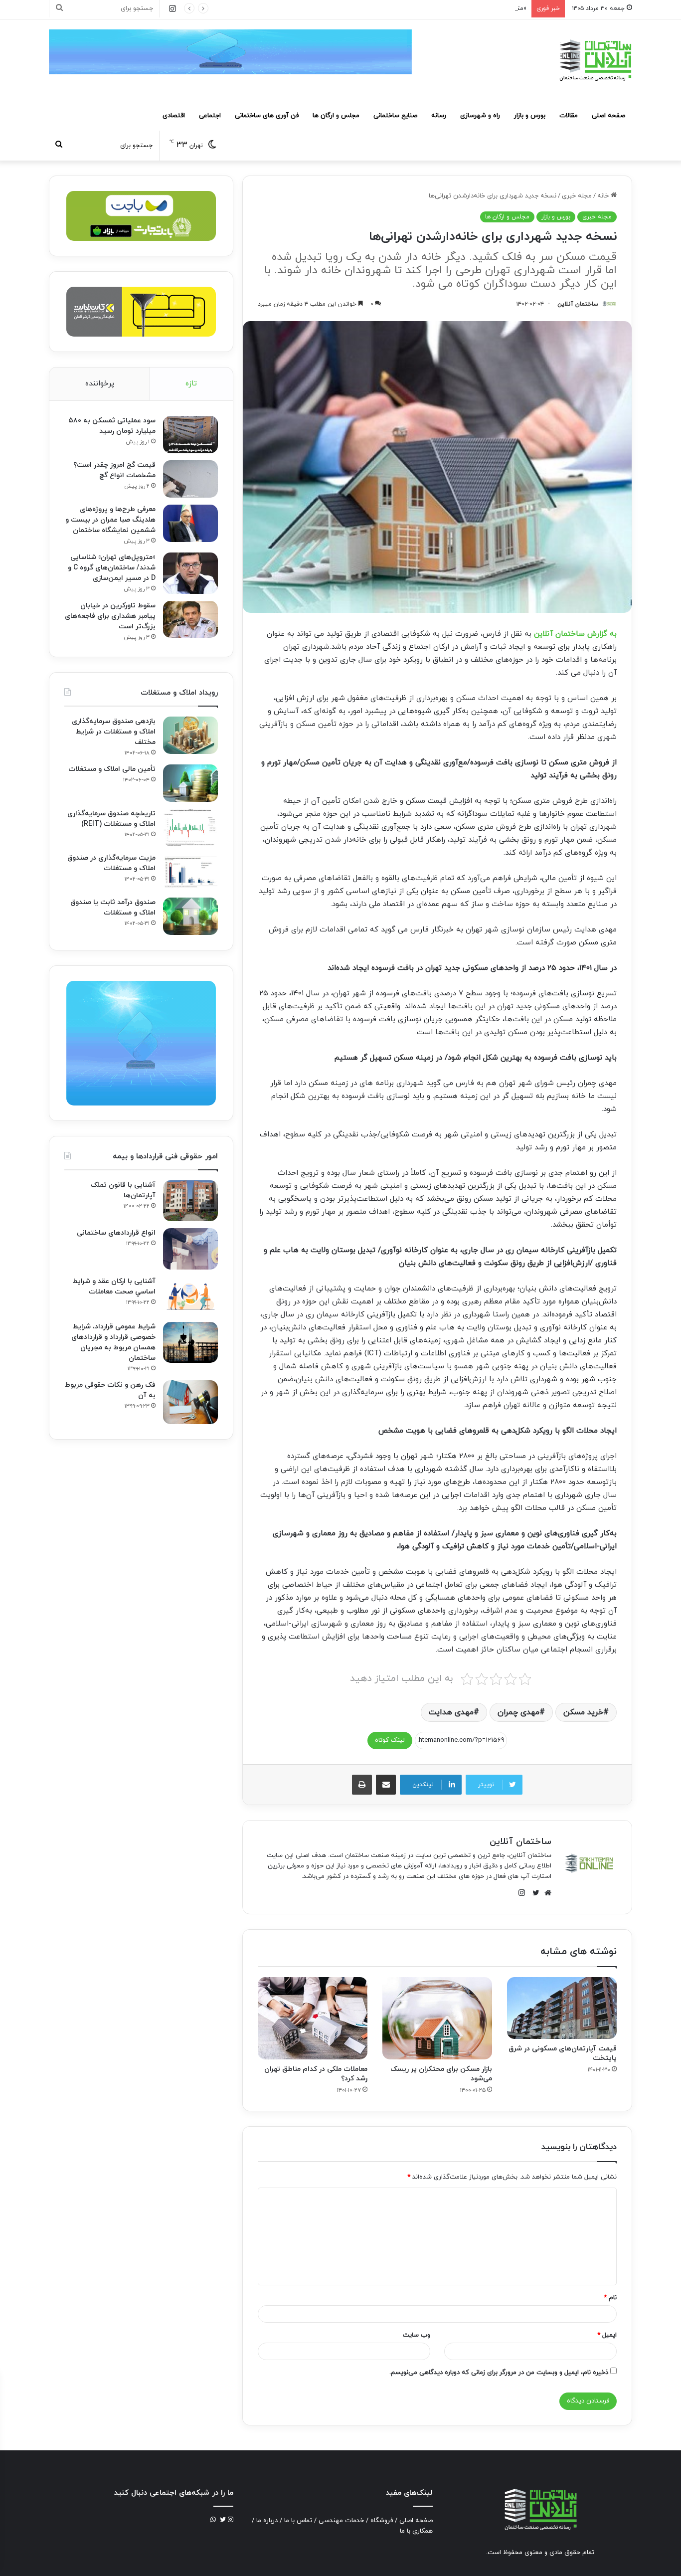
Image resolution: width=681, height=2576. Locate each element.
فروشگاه (382, 2521)
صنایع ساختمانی (395, 116)
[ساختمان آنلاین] (595, 60)
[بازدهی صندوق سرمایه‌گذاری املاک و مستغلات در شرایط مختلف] (190, 735)
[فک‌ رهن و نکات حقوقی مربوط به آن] (190, 1402)
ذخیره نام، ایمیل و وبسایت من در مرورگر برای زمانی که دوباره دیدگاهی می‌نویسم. (499, 2373)
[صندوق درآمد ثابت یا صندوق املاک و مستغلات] (190, 916)
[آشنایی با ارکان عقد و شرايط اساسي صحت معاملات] (190, 1296)
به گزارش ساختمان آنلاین (575, 634)
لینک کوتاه (390, 1740)
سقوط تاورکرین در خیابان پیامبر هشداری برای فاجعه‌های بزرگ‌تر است (110, 616)
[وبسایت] (545, 1893)
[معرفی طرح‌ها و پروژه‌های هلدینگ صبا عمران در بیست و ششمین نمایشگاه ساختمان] (190, 523)
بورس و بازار (530, 116)
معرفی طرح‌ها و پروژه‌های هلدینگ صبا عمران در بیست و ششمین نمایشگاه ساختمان (110, 520)
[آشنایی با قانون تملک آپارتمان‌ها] (190, 1201)
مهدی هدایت (451, 1712)
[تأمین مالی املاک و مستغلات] (190, 783)
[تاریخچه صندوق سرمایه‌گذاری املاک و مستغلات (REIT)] (190, 828)
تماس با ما (298, 2521)
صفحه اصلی (608, 116)
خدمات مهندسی (341, 2521)
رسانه (439, 116)
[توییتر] (533, 1893)
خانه (604, 196)
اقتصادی (174, 116)
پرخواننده (100, 384)
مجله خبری (577, 196)
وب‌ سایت (417, 2335)
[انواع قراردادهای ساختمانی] (190, 1249)
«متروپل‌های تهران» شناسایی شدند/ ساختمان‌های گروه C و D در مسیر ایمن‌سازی (418, 8)
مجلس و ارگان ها (336, 116)
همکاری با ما (416, 2531)
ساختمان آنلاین (578, 304)
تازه (191, 384)
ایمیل (607, 2335)
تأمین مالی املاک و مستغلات (112, 769)
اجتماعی (210, 116)
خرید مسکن (583, 1712)
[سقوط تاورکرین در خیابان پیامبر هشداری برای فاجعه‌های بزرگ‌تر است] (190, 619)
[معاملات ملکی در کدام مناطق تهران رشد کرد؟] (313, 2018)
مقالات (569, 116)
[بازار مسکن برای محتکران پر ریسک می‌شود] (437, 2018)
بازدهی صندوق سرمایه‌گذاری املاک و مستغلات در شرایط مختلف (114, 732)
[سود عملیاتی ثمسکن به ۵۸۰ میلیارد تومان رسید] (190, 435)
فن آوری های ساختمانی (267, 116)
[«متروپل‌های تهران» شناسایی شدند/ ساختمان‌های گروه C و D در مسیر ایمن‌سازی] (190, 573)
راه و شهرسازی (480, 116)
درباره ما (267, 2521)
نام (610, 2298)
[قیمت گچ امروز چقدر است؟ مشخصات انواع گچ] (190, 479)
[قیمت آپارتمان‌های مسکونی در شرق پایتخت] (562, 2008)
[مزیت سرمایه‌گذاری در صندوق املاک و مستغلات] (190, 872)
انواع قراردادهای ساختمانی (116, 1233)
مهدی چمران (518, 1712)
